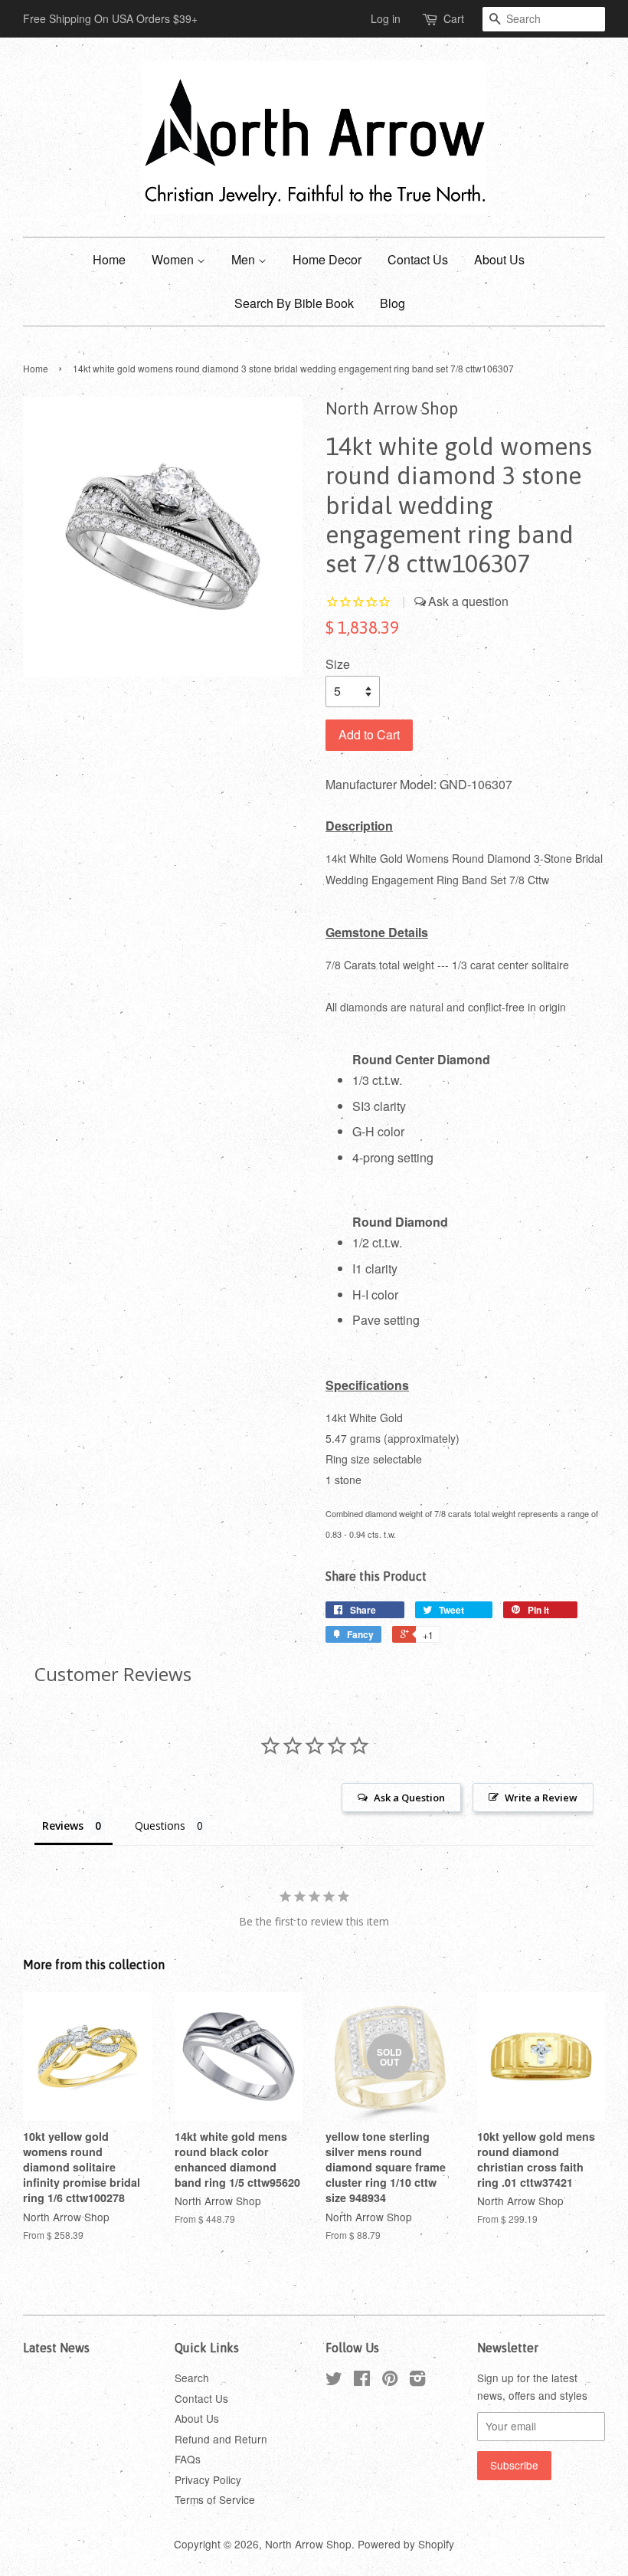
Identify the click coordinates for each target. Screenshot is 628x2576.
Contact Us (418, 259)
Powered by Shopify (406, 2544)
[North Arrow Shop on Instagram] (417, 2381)
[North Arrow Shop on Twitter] (334, 2381)
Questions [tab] (160, 1825)
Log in (386, 18)
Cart (454, 18)
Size (338, 664)
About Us (499, 259)
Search (192, 2378)
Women (174, 259)
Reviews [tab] (63, 1825)
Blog (392, 303)
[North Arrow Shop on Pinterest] (390, 2381)
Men (245, 259)
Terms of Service (215, 2499)
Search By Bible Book (294, 303)
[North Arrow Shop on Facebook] (362, 2381)
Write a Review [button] (541, 1798)
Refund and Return (221, 2439)
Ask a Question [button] (409, 1798)
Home (109, 259)
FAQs (188, 2459)
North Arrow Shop (308, 2544)
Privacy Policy (208, 2479)
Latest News (56, 2348)
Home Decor (327, 259)
